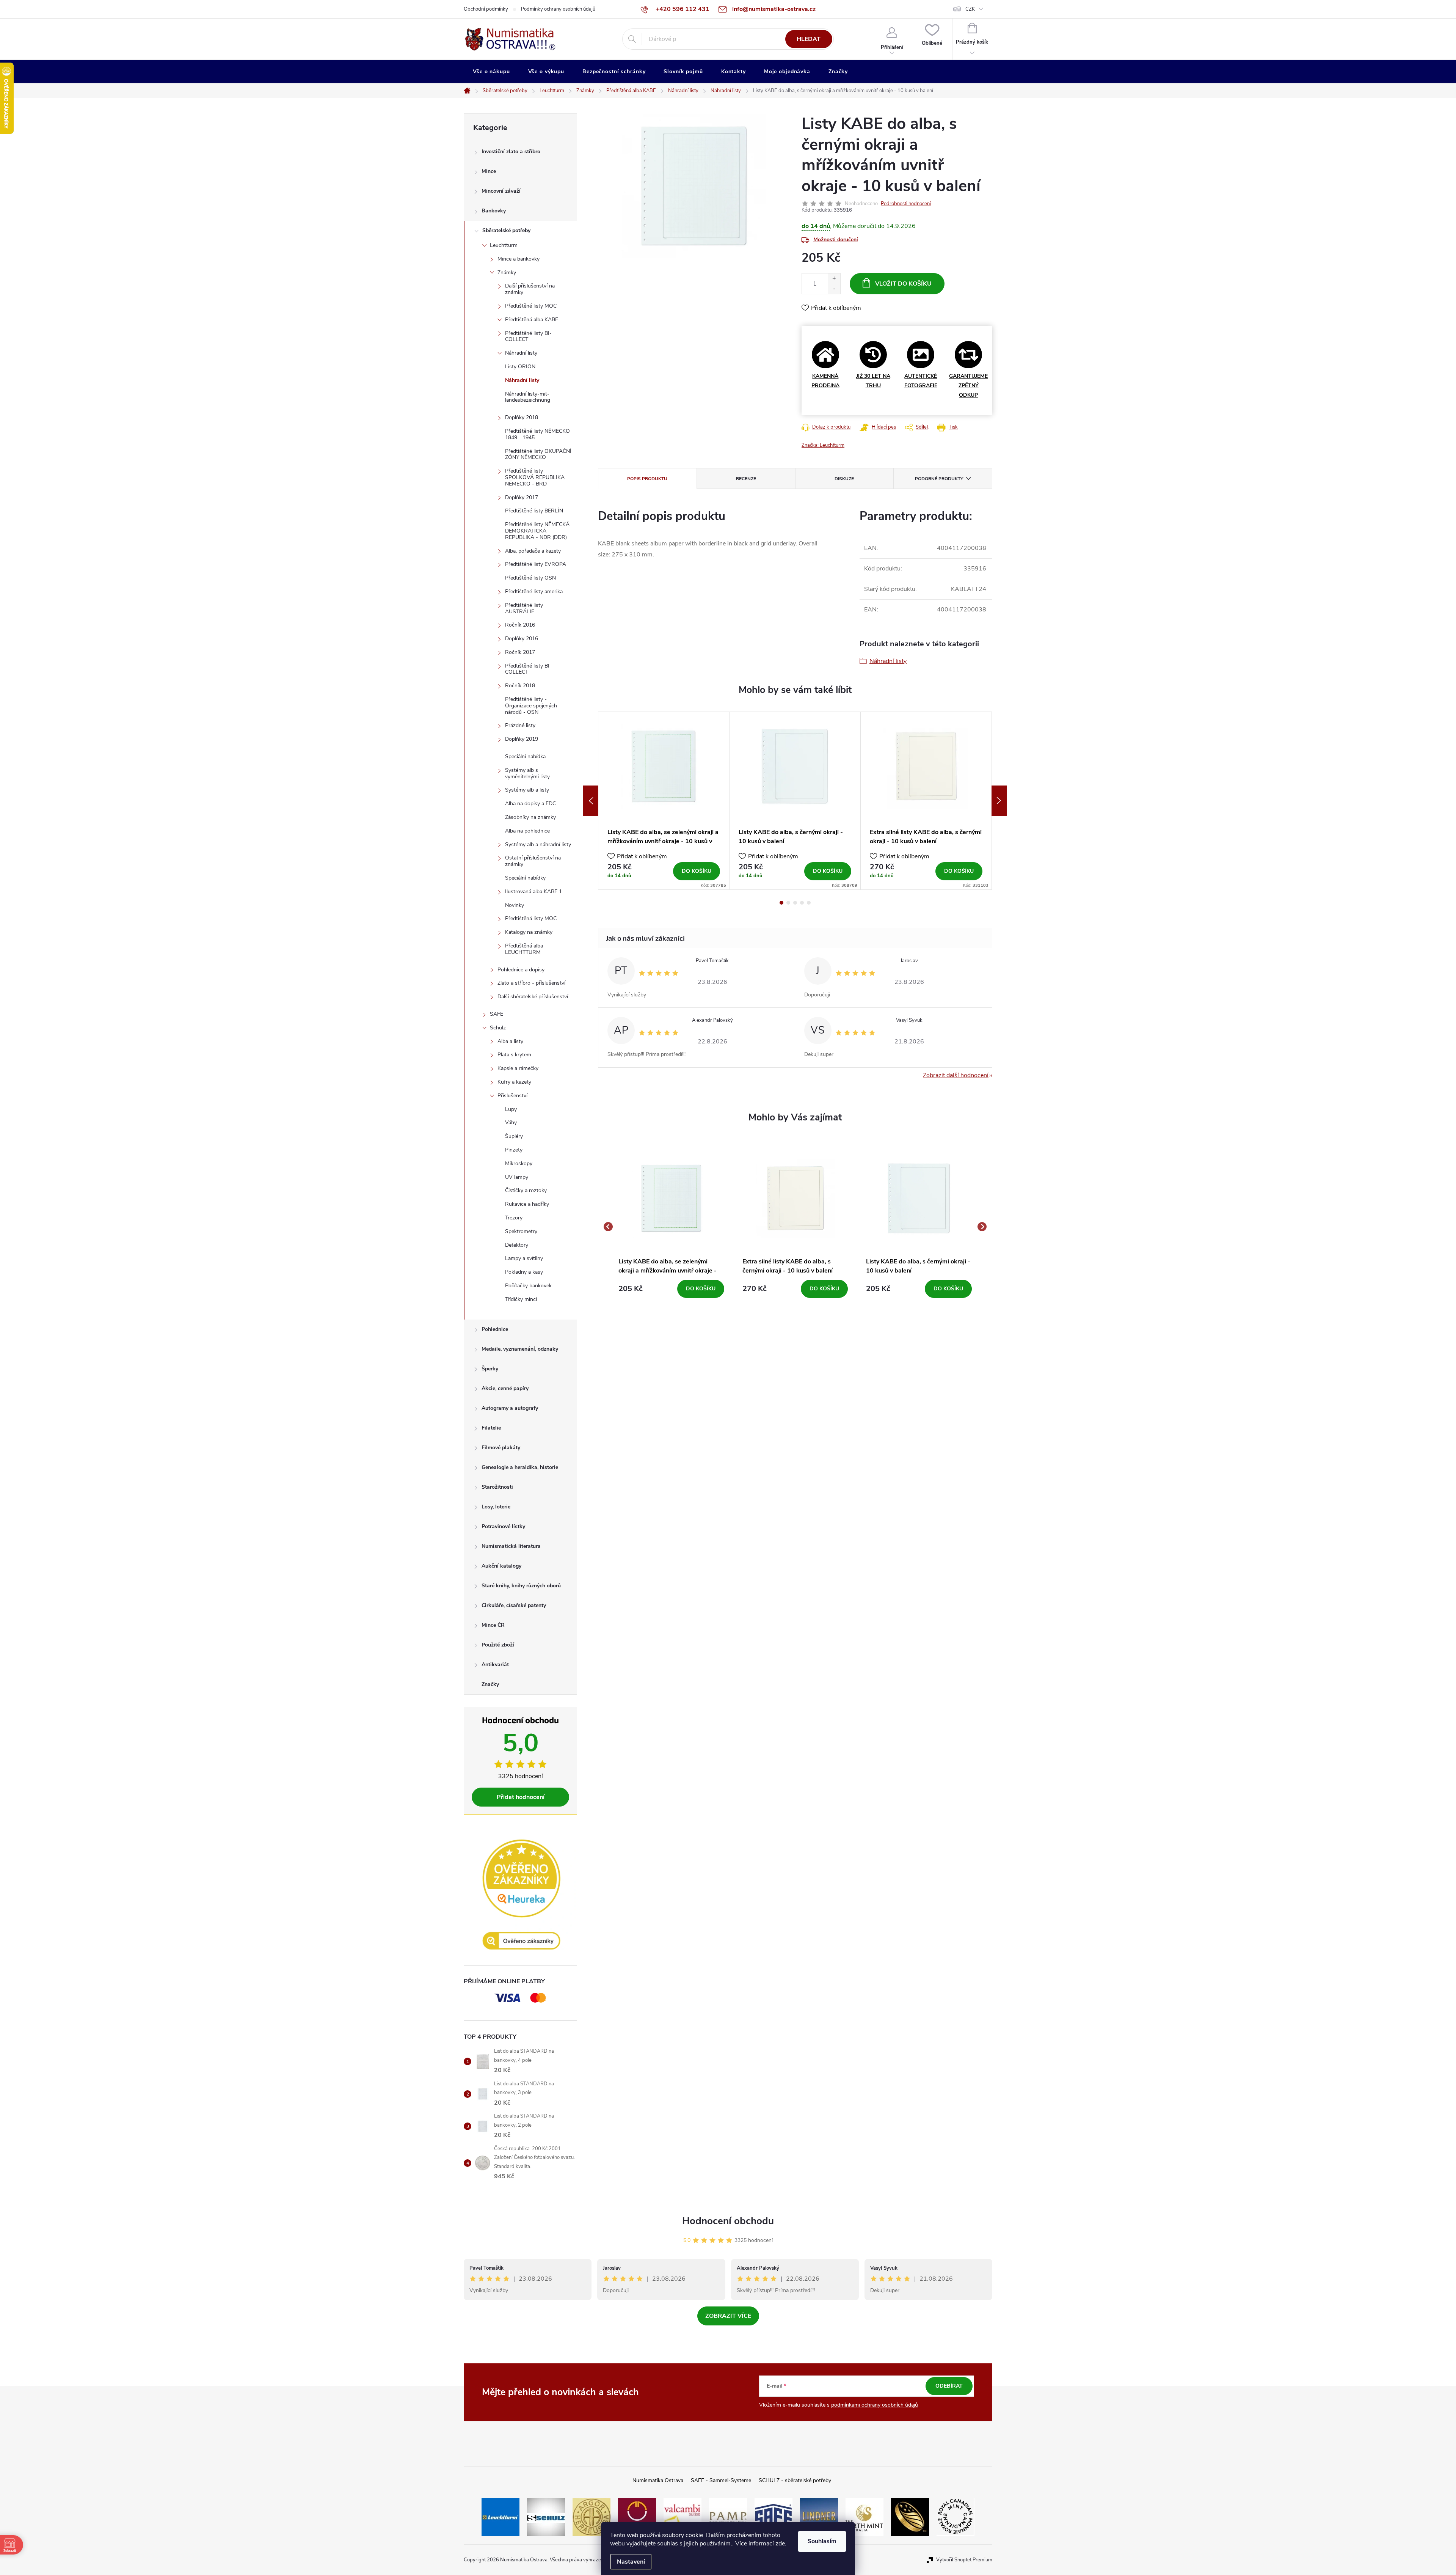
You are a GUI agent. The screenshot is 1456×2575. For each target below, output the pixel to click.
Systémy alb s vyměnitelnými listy (527, 773)
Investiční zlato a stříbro (511, 152)
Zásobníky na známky (530, 817)
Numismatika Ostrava (658, 2480)
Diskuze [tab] (844, 479)
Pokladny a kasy (524, 1272)
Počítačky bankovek (528, 1286)
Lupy (511, 1109)
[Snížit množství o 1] (834, 289)
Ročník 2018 (520, 686)
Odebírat (949, 2386)
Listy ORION (520, 367)
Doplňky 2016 (522, 639)
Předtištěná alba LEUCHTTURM (524, 949)
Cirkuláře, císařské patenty (514, 1605)
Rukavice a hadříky (527, 1204)
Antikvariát (495, 1665)
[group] (671, 1227)
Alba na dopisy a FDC (530, 804)
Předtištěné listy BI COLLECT (527, 669)
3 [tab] (795, 903)
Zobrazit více (728, 2316)
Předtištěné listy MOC (531, 306)
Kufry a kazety (514, 1082)
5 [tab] (809, 903)
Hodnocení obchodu (728, 2221)
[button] (671, 1289)
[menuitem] (491, 72)
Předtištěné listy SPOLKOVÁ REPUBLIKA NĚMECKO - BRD (535, 477)
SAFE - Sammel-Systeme (721, 2480)
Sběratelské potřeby (506, 230)
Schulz (498, 1028)
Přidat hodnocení (521, 1797)
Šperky (490, 1369)
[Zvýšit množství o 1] (834, 279)
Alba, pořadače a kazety (533, 551)
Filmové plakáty (501, 1448)
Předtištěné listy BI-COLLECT (528, 336)
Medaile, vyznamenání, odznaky (520, 1349)
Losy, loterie (496, 1507)
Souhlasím (822, 2541)
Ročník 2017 (520, 652)
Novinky (515, 905)
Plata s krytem (514, 1055)
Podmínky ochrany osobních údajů (558, 9)
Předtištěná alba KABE (532, 320)
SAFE (497, 1014)
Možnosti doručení (836, 240)
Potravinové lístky (503, 1526)
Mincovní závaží (501, 191)
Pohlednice (495, 1329)
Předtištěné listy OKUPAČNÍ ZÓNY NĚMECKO (538, 454)
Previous (591, 801)
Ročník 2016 (520, 625)
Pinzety (514, 1150)
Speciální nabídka (525, 756)
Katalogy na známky (529, 932)
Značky (490, 1684)
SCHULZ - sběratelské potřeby (795, 2480)
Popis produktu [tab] (647, 479)
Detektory (517, 1245)
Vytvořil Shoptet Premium (964, 2560)
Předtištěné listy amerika (534, 592)
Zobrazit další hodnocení (956, 1075)
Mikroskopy (519, 1163)
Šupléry (514, 1136)
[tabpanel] (664, 801)
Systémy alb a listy (527, 790)
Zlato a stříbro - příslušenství (531, 983)
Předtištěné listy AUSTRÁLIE (524, 608)
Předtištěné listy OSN (530, 578)
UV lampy (517, 1177)
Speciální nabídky (525, 878)
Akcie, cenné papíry (505, 1388)
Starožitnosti (497, 1487)
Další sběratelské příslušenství (533, 997)
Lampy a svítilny (524, 1258)
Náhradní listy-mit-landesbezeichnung (528, 397)
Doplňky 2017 (522, 497)
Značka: (823, 445)
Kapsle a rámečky (518, 1068)
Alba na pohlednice (527, 831)
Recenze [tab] (746, 479)
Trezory (514, 1218)
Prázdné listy (520, 725)
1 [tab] (781, 903)
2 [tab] (788, 903)
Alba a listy (510, 1041)
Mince (489, 171)
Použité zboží (498, 1645)
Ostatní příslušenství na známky (533, 861)
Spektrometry (521, 1231)
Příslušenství (512, 1096)
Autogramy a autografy (510, 1408)
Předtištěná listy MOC (531, 918)
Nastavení (631, 2562)
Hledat (809, 39)
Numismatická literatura (511, 1546)
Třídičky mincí (521, 1299)
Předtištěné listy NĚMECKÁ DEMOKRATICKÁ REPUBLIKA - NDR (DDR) (537, 531)
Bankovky (494, 211)
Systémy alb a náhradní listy (538, 844)
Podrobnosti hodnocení (906, 204)
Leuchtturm (504, 245)
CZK (970, 9)
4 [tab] (802, 903)
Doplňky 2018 (522, 417)
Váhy (511, 1123)
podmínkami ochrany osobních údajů (875, 2405)
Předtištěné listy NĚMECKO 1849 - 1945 (537, 434)
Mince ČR (493, 1625)
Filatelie (491, 1428)
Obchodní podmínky (486, 9)
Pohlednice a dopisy (521, 970)
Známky (507, 273)
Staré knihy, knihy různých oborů (521, 1586)
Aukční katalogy (501, 1566)
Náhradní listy (521, 353)
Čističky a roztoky (526, 1190)
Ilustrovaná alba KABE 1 (533, 892)
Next (999, 801)
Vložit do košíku (903, 284)
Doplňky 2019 (522, 739)
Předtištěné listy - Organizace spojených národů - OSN (531, 706)
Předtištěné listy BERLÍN (534, 511)
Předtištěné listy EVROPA (536, 564)
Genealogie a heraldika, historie (520, 1467)
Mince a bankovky (519, 259)
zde (780, 2544)
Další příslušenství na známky (530, 289)
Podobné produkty (939, 479)
